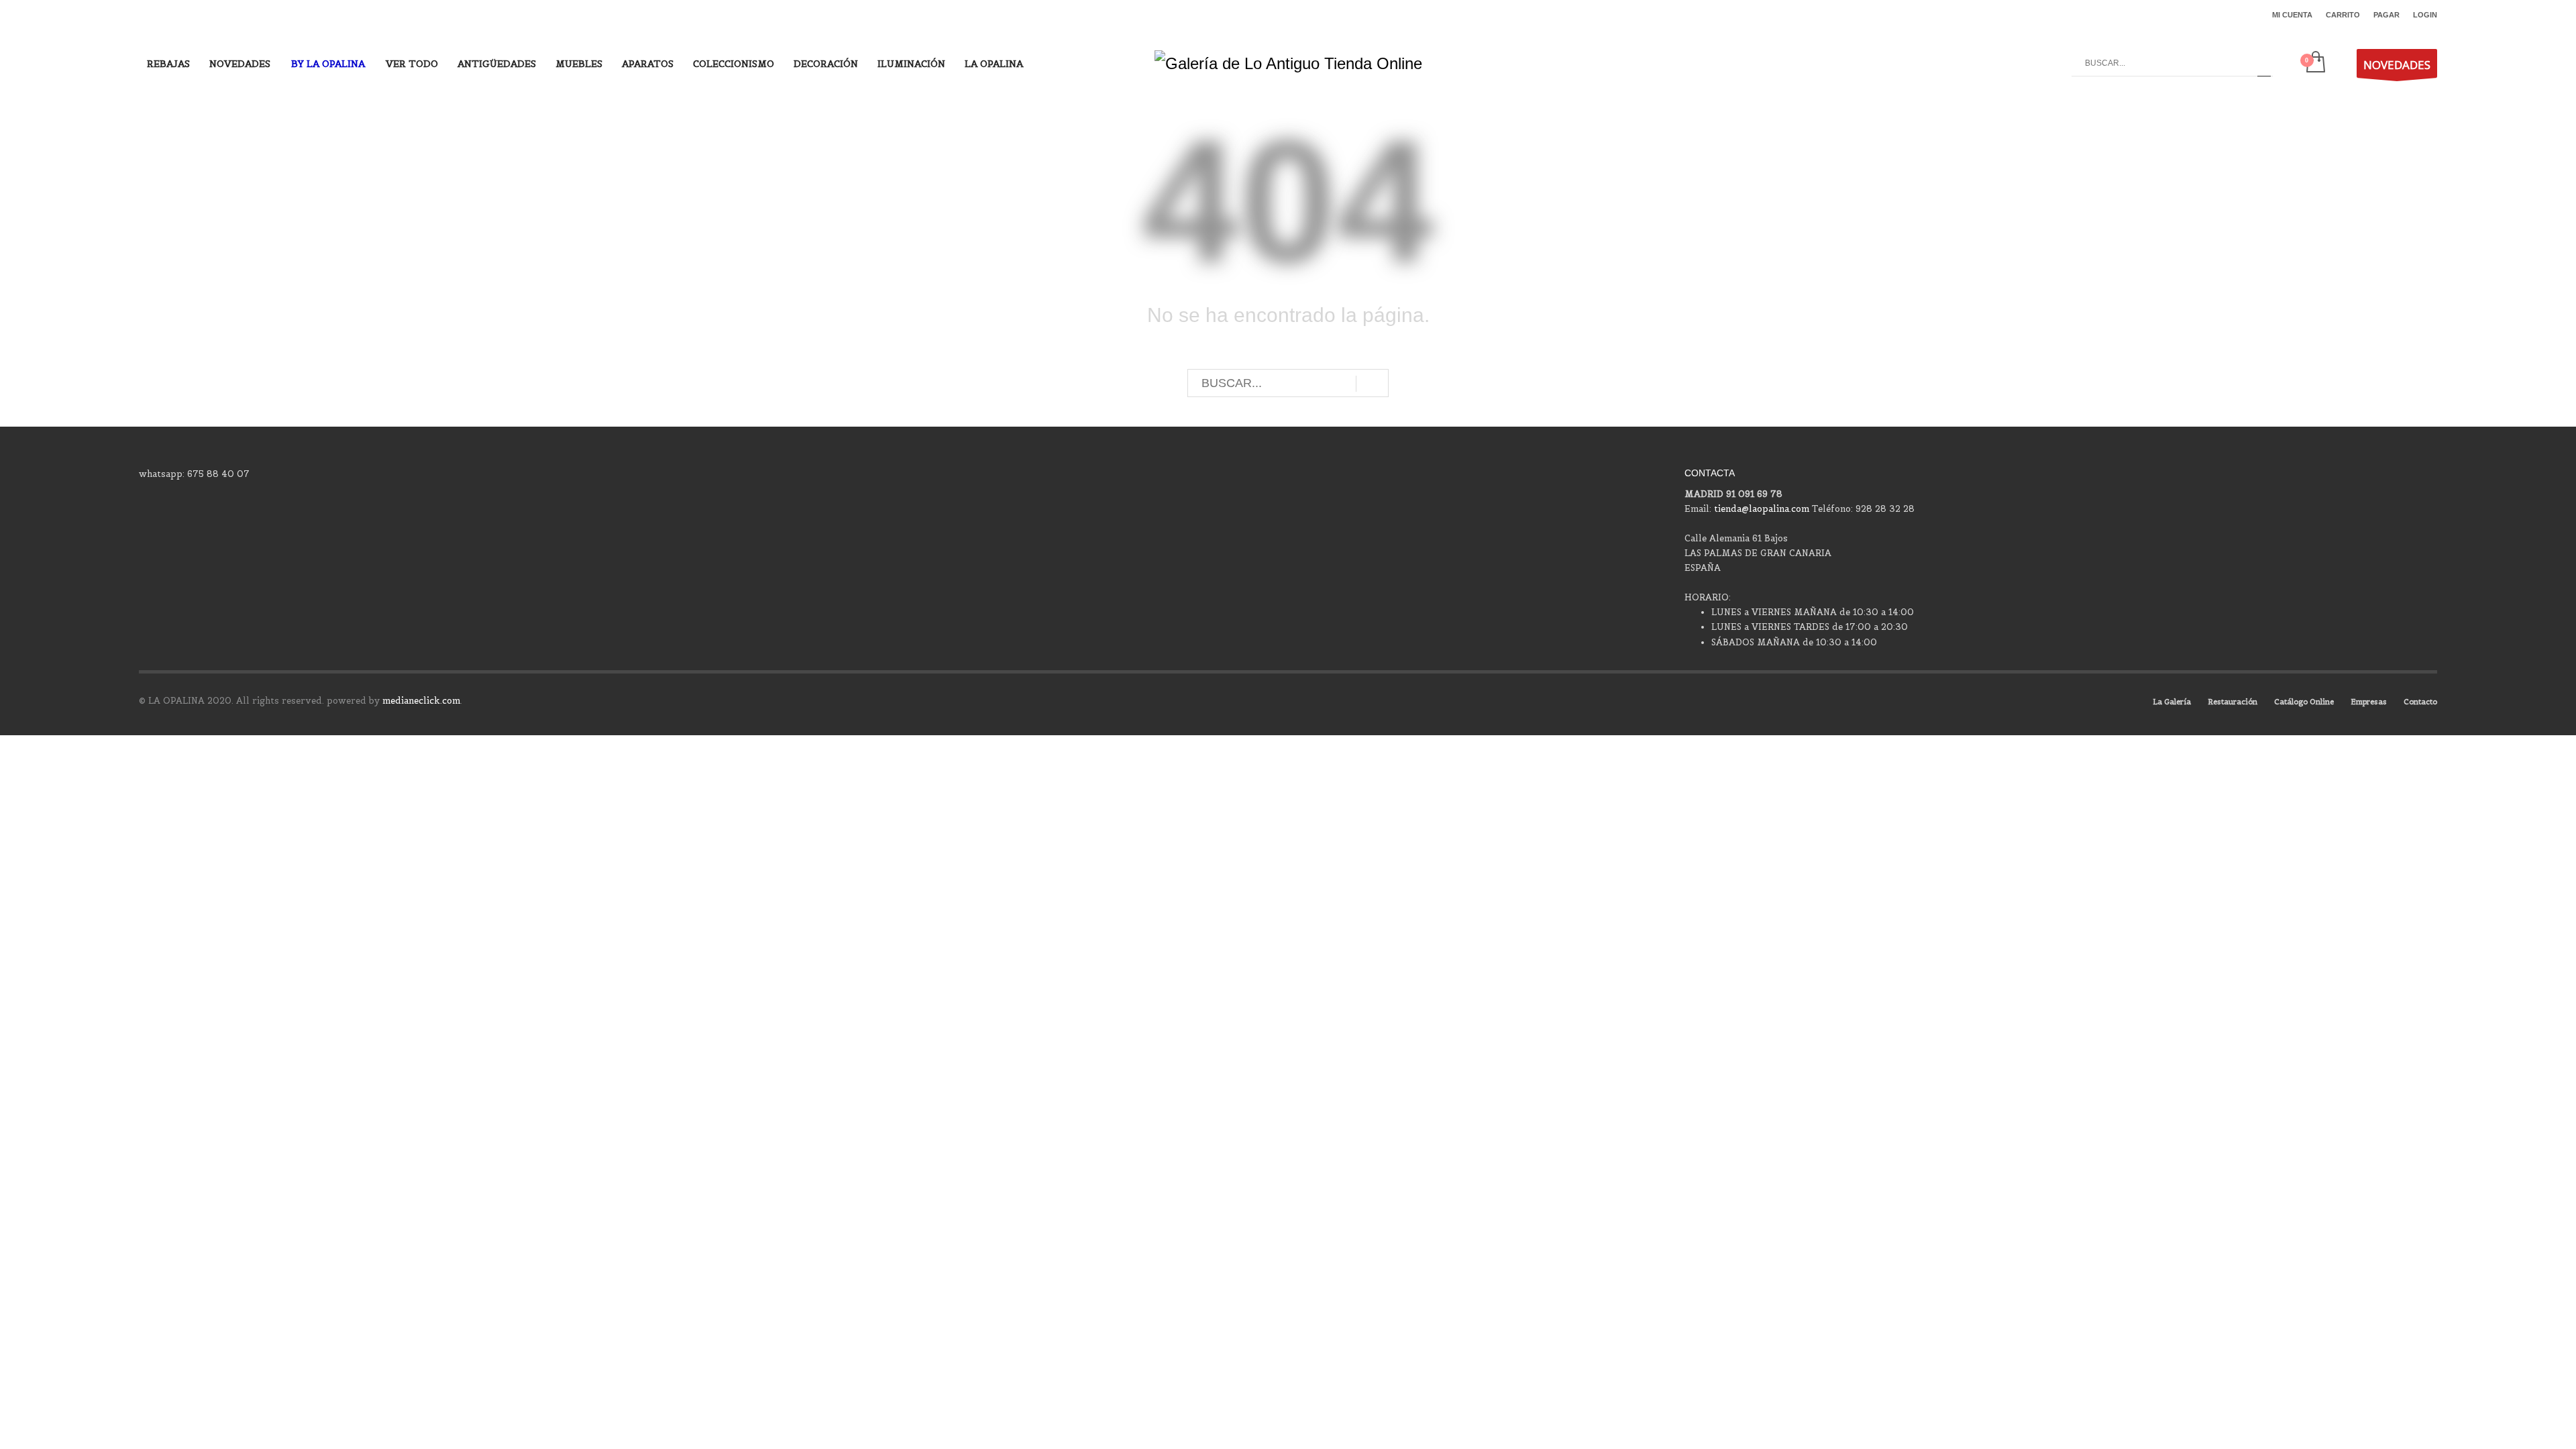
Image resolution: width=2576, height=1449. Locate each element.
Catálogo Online (2304, 702)
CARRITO (2343, 15)
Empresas (2369, 702)
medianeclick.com (421, 701)
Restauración (2233, 702)
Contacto (2420, 702)
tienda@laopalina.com (1762, 509)
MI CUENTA (2292, 15)
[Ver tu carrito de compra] (2315, 63)
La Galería (2172, 702)
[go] (2264, 63)
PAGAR (2386, 15)
